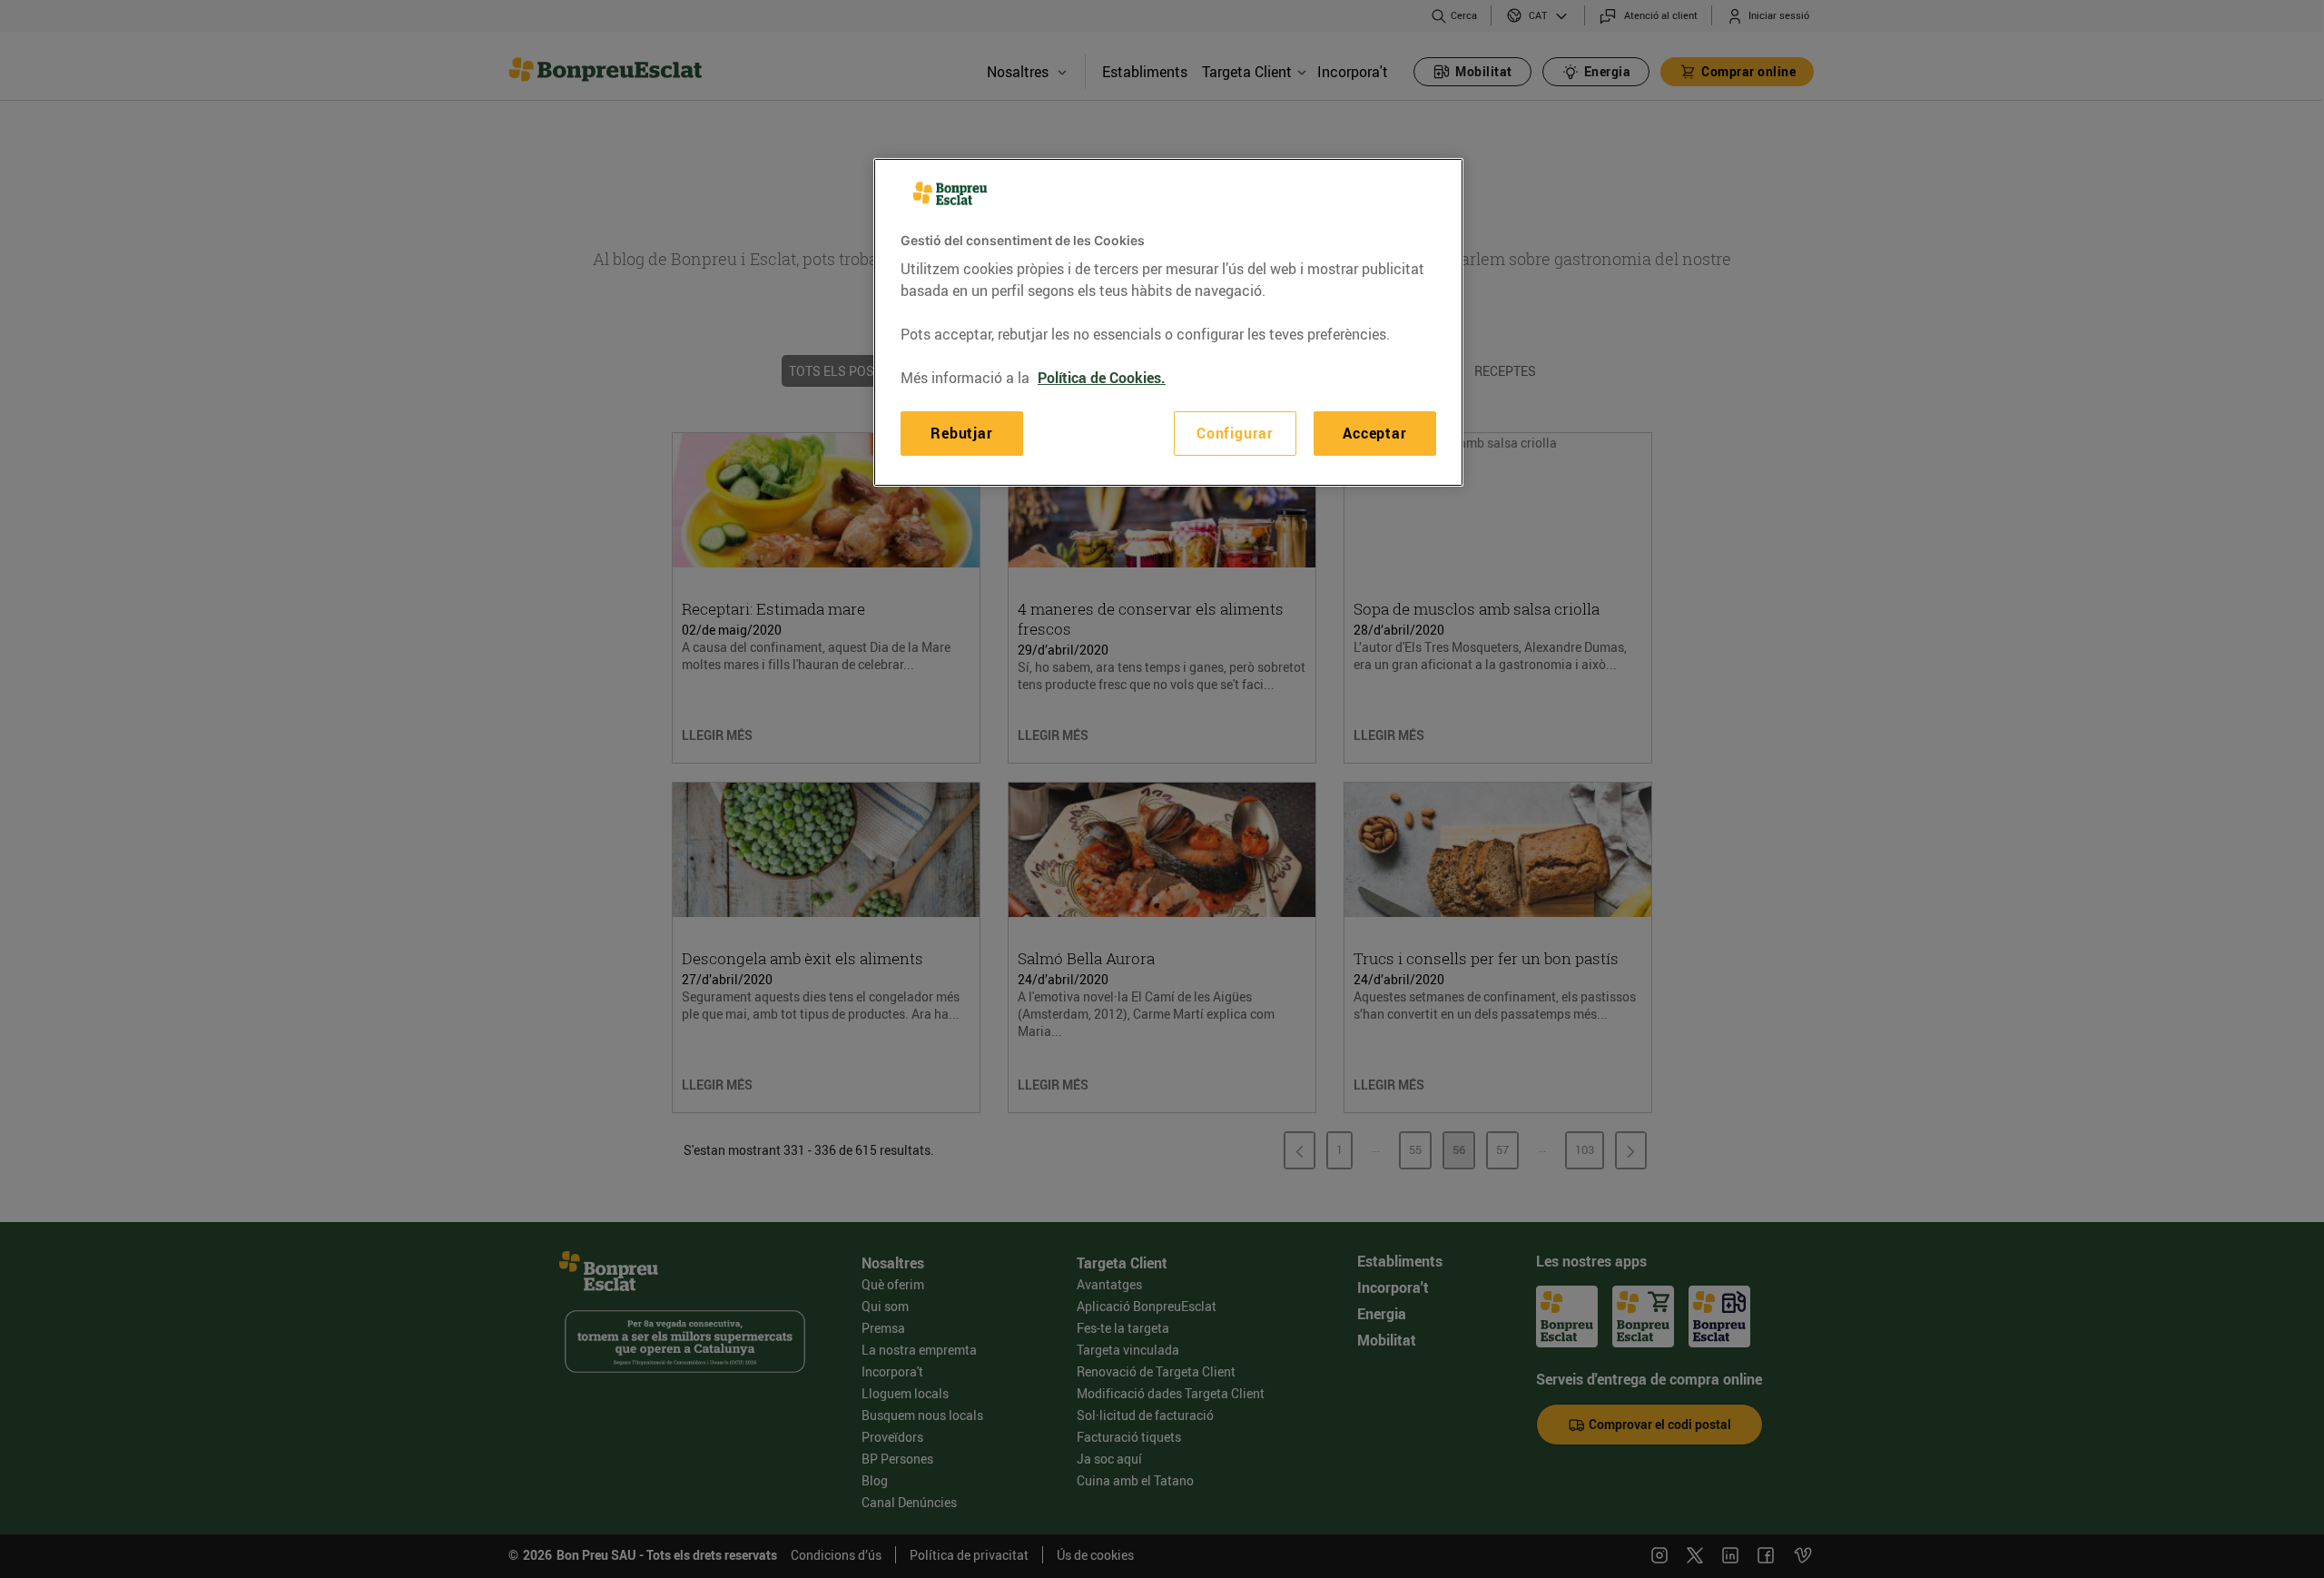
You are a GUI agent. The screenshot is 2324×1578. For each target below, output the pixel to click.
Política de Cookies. (1102, 378)
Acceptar (1374, 433)
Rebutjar (961, 433)
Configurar (1235, 433)
